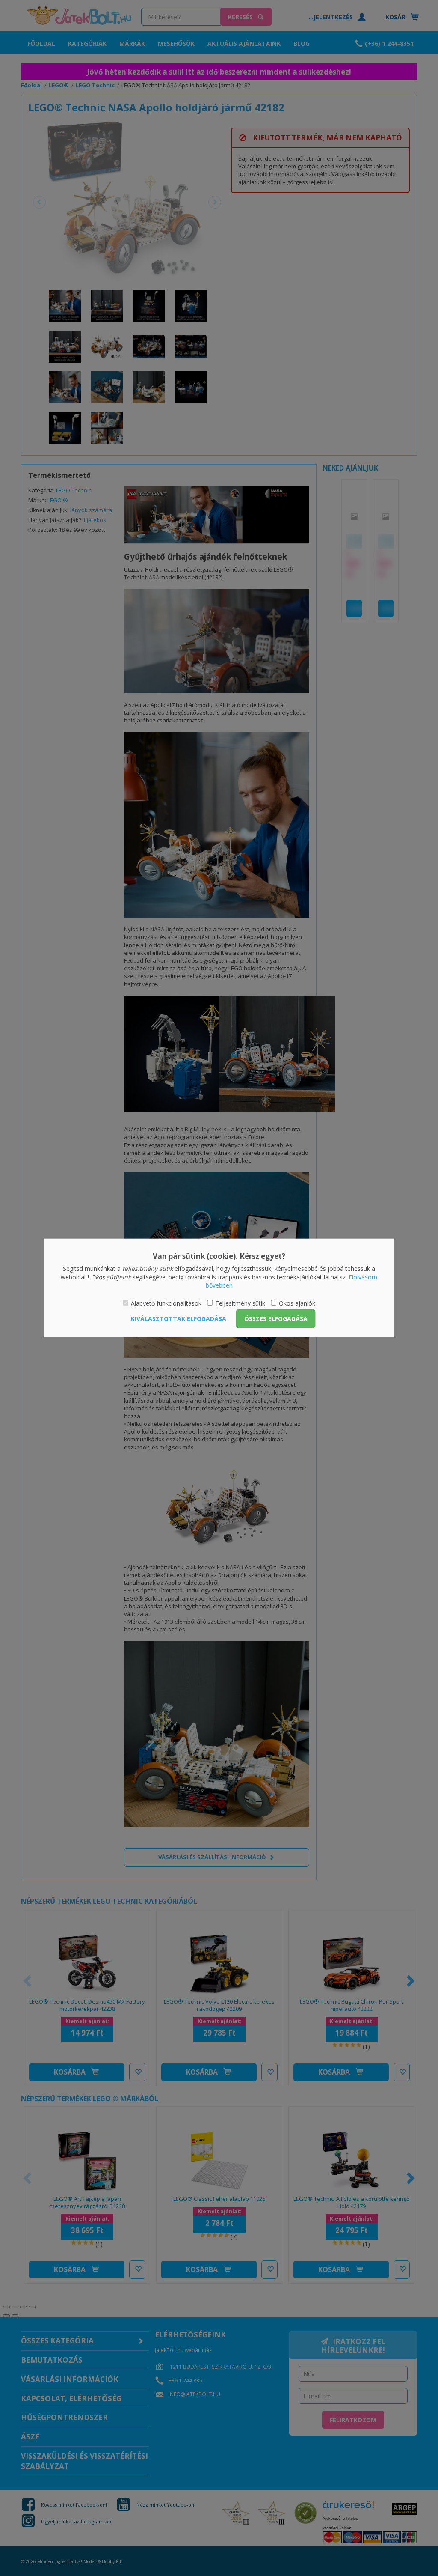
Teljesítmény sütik (240, 1303)
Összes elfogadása (276, 1319)
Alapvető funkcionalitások (166, 1303)
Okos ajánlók (297, 1303)
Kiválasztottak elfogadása (179, 1319)
